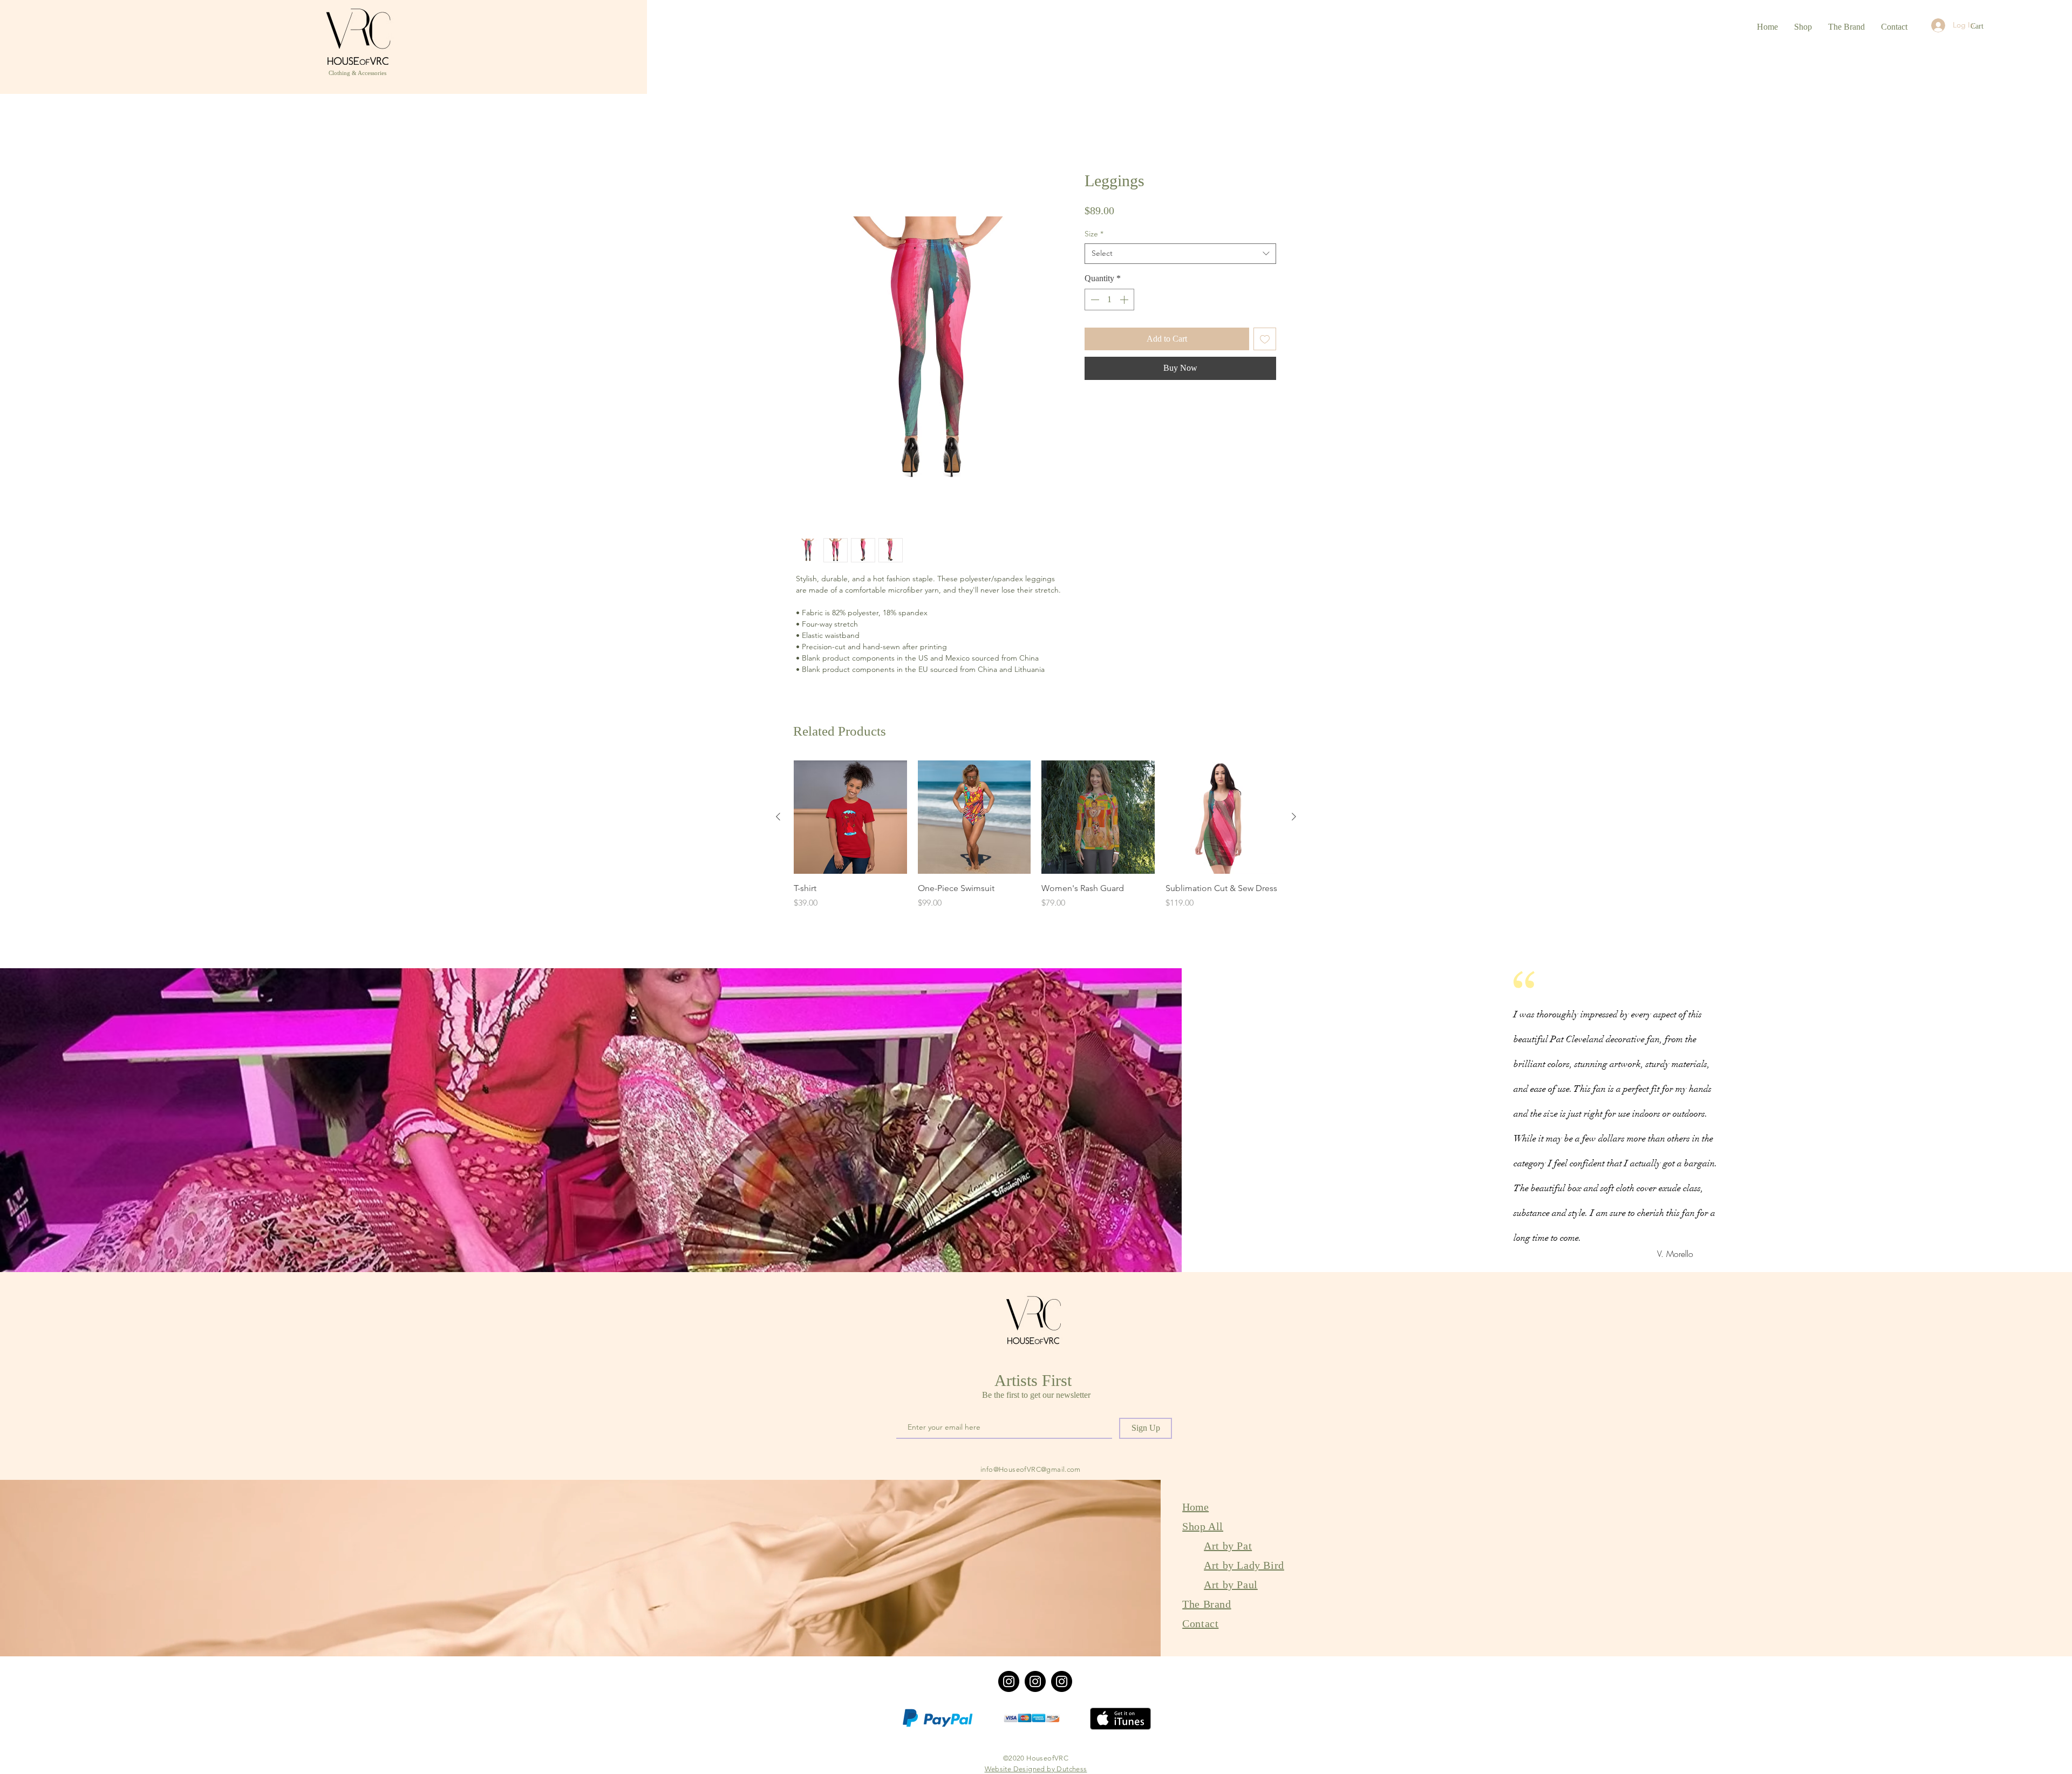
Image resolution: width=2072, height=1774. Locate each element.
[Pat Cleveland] (1035, 1683)
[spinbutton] (1109, 301)
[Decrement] (1094, 301)
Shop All (1203, 1527)
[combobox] (1180, 255)
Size (1094, 235)
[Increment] (1125, 301)
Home (808, 133)
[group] (1036, 842)
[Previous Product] (778, 818)
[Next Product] (1294, 818)
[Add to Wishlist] (1265, 341)
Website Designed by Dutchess (1036, 1770)
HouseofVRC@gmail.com (1040, 1470)
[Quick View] (850, 819)
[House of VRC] (1009, 1683)
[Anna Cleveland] (1062, 1683)
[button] (1983, 26)
